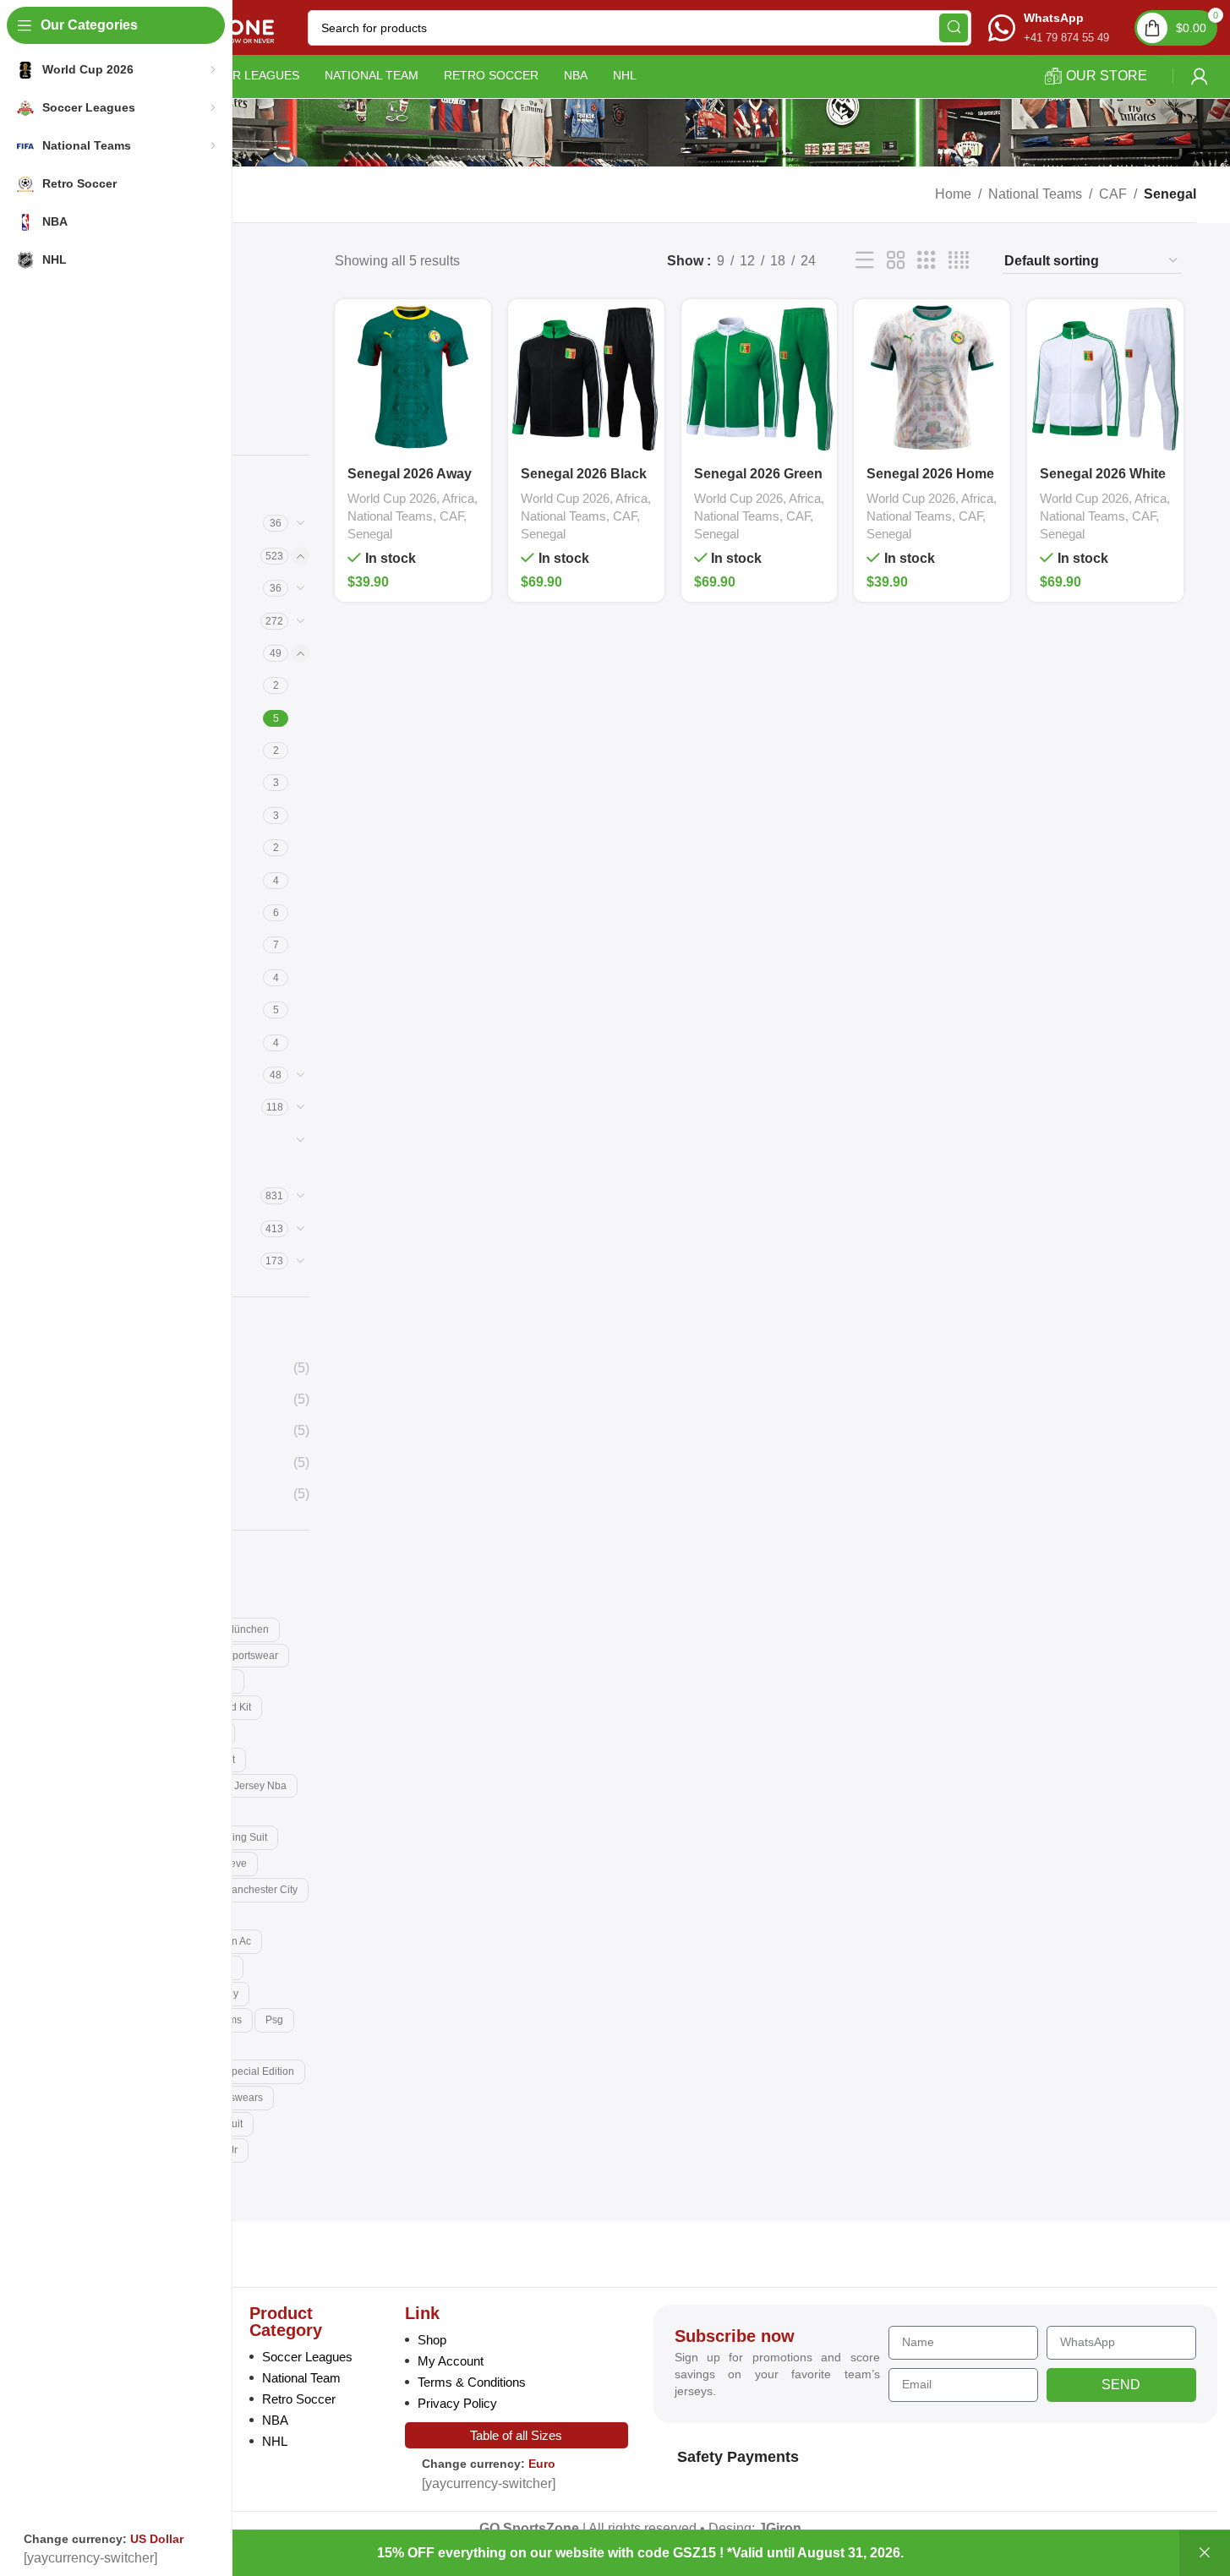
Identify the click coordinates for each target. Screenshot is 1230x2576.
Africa (458, 498)
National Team (301, 2378)
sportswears (234, 2098)
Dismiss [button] (1205, 2553)
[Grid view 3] (927, 261)
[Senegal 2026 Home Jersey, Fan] (932, 377)
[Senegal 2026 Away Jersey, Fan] (413, 377)
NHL (275, 2441)
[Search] (954, 28)
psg (274, 2020)
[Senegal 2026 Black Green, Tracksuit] (586, 377)
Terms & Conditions (472, 2382)
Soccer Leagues (307, 2357)
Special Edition (260, 2071)
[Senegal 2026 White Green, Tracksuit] (1105, 377)
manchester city (260, 1890)
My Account (451, 2361)
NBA (275, 2420)
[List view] (865, 261)
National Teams (1035, 194)
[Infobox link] (1049, 27)
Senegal (370, 534)
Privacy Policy (457, 2403)
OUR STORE (1107, 76)
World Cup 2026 (392, 498)
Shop (432, 2340)
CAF (1113, 194)
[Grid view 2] (896, 261)
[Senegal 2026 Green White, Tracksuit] (760, 377)
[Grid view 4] (959, 261)
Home (953, 194)
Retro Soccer (299, 2399)
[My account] (1200, 76)
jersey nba (260, 1786)
